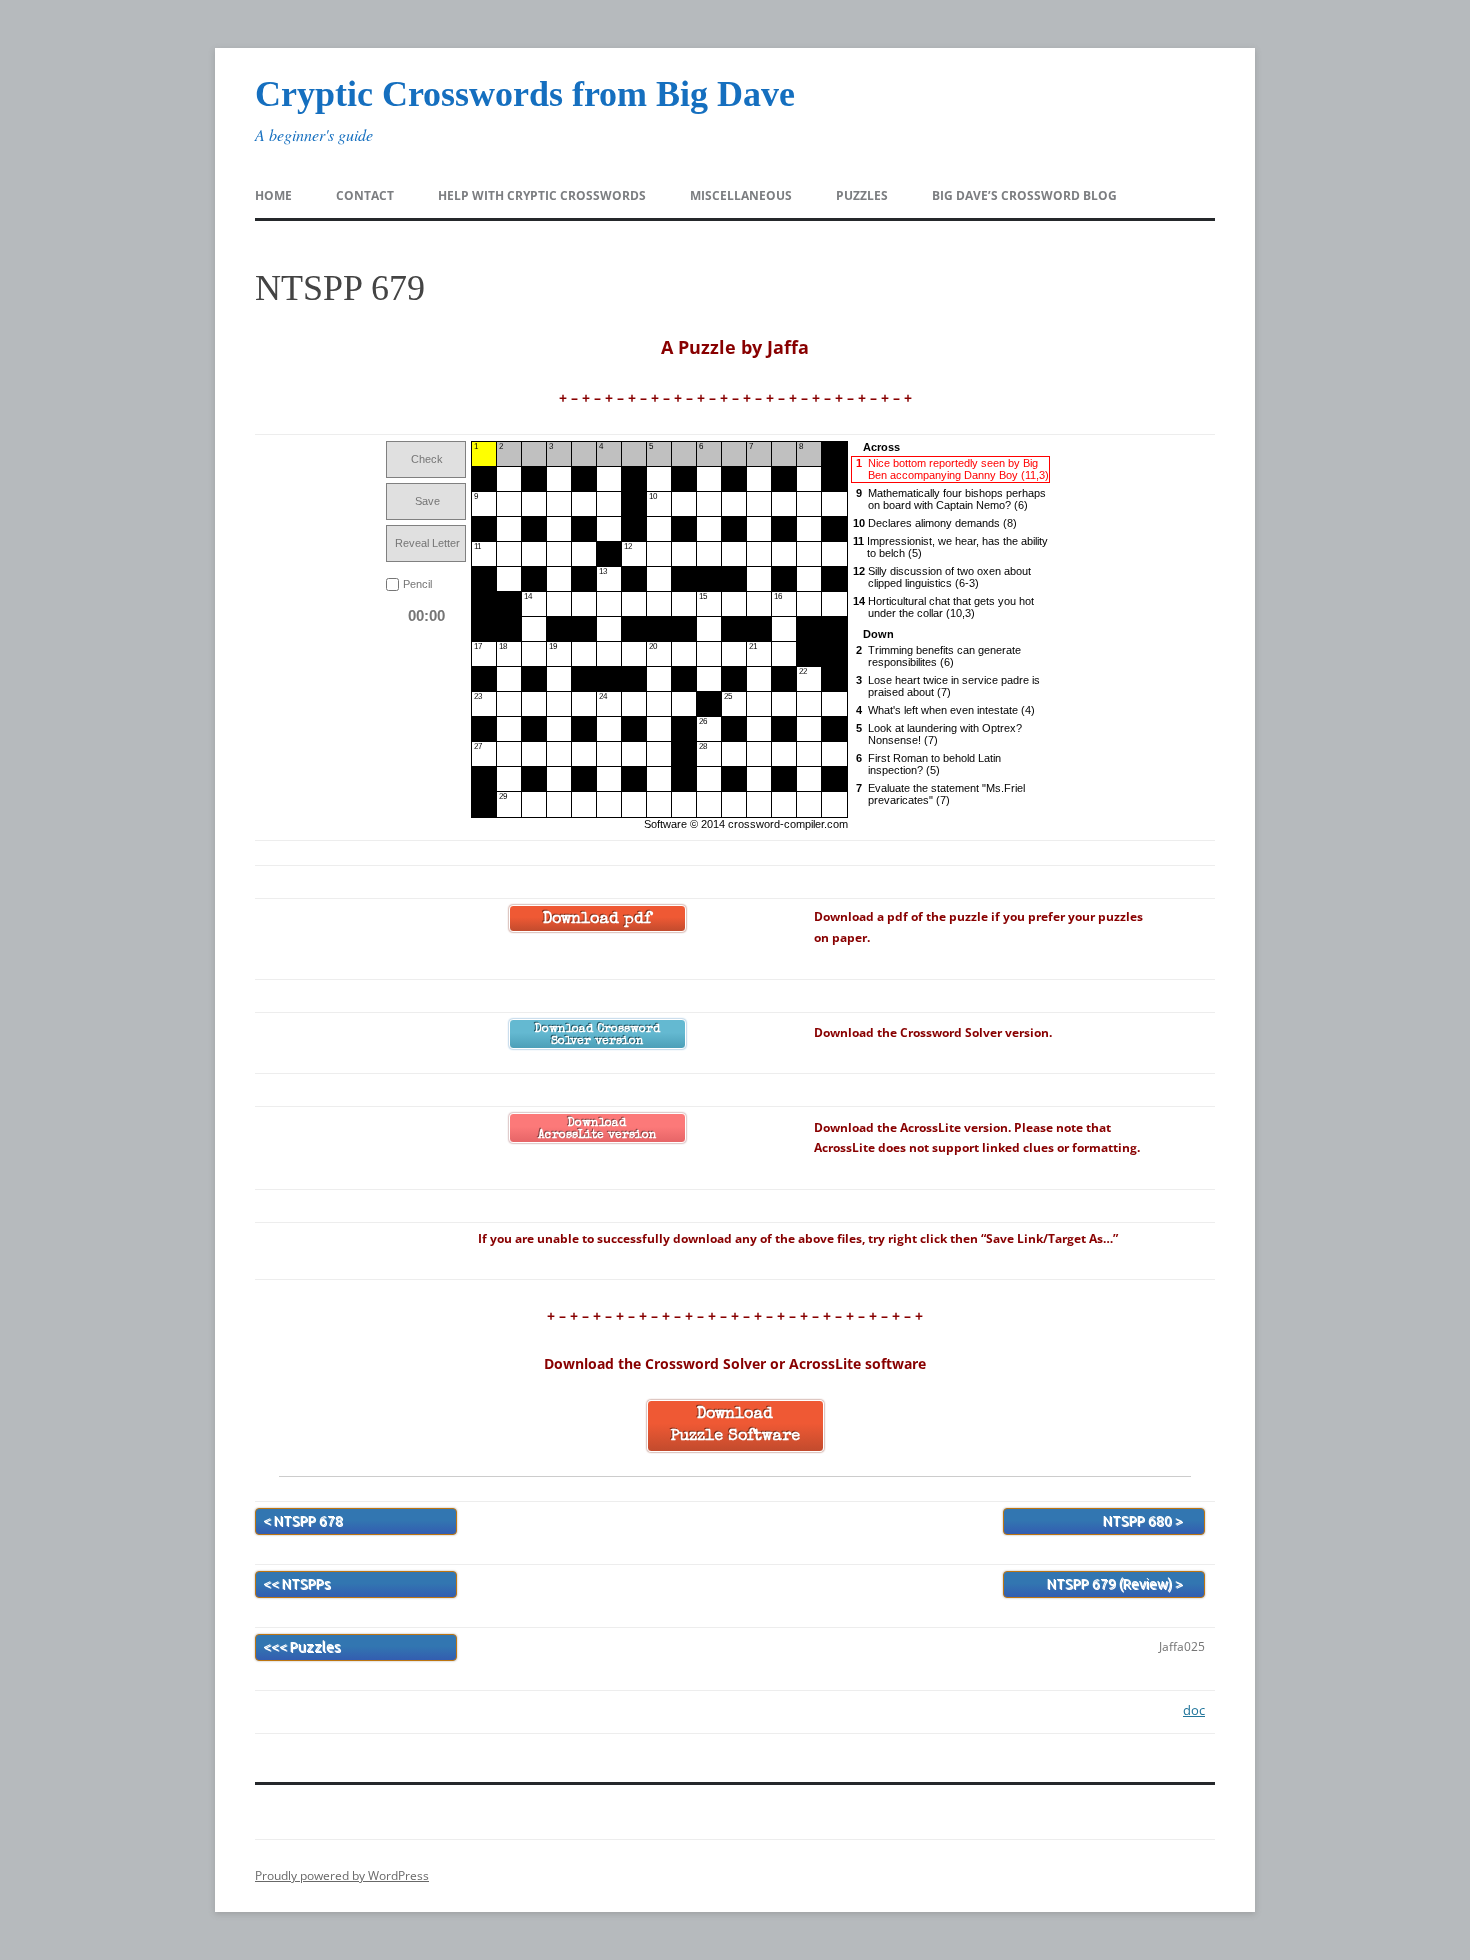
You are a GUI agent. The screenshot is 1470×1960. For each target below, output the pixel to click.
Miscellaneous (741, 195)
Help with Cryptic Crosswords (542, 195)
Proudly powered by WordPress (342, 1875)
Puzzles (862, 195)
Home (273, 195)
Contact (365, 195)
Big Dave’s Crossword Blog (1024, 195)
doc (1194, 1710)
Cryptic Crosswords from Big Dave (525, 94)
